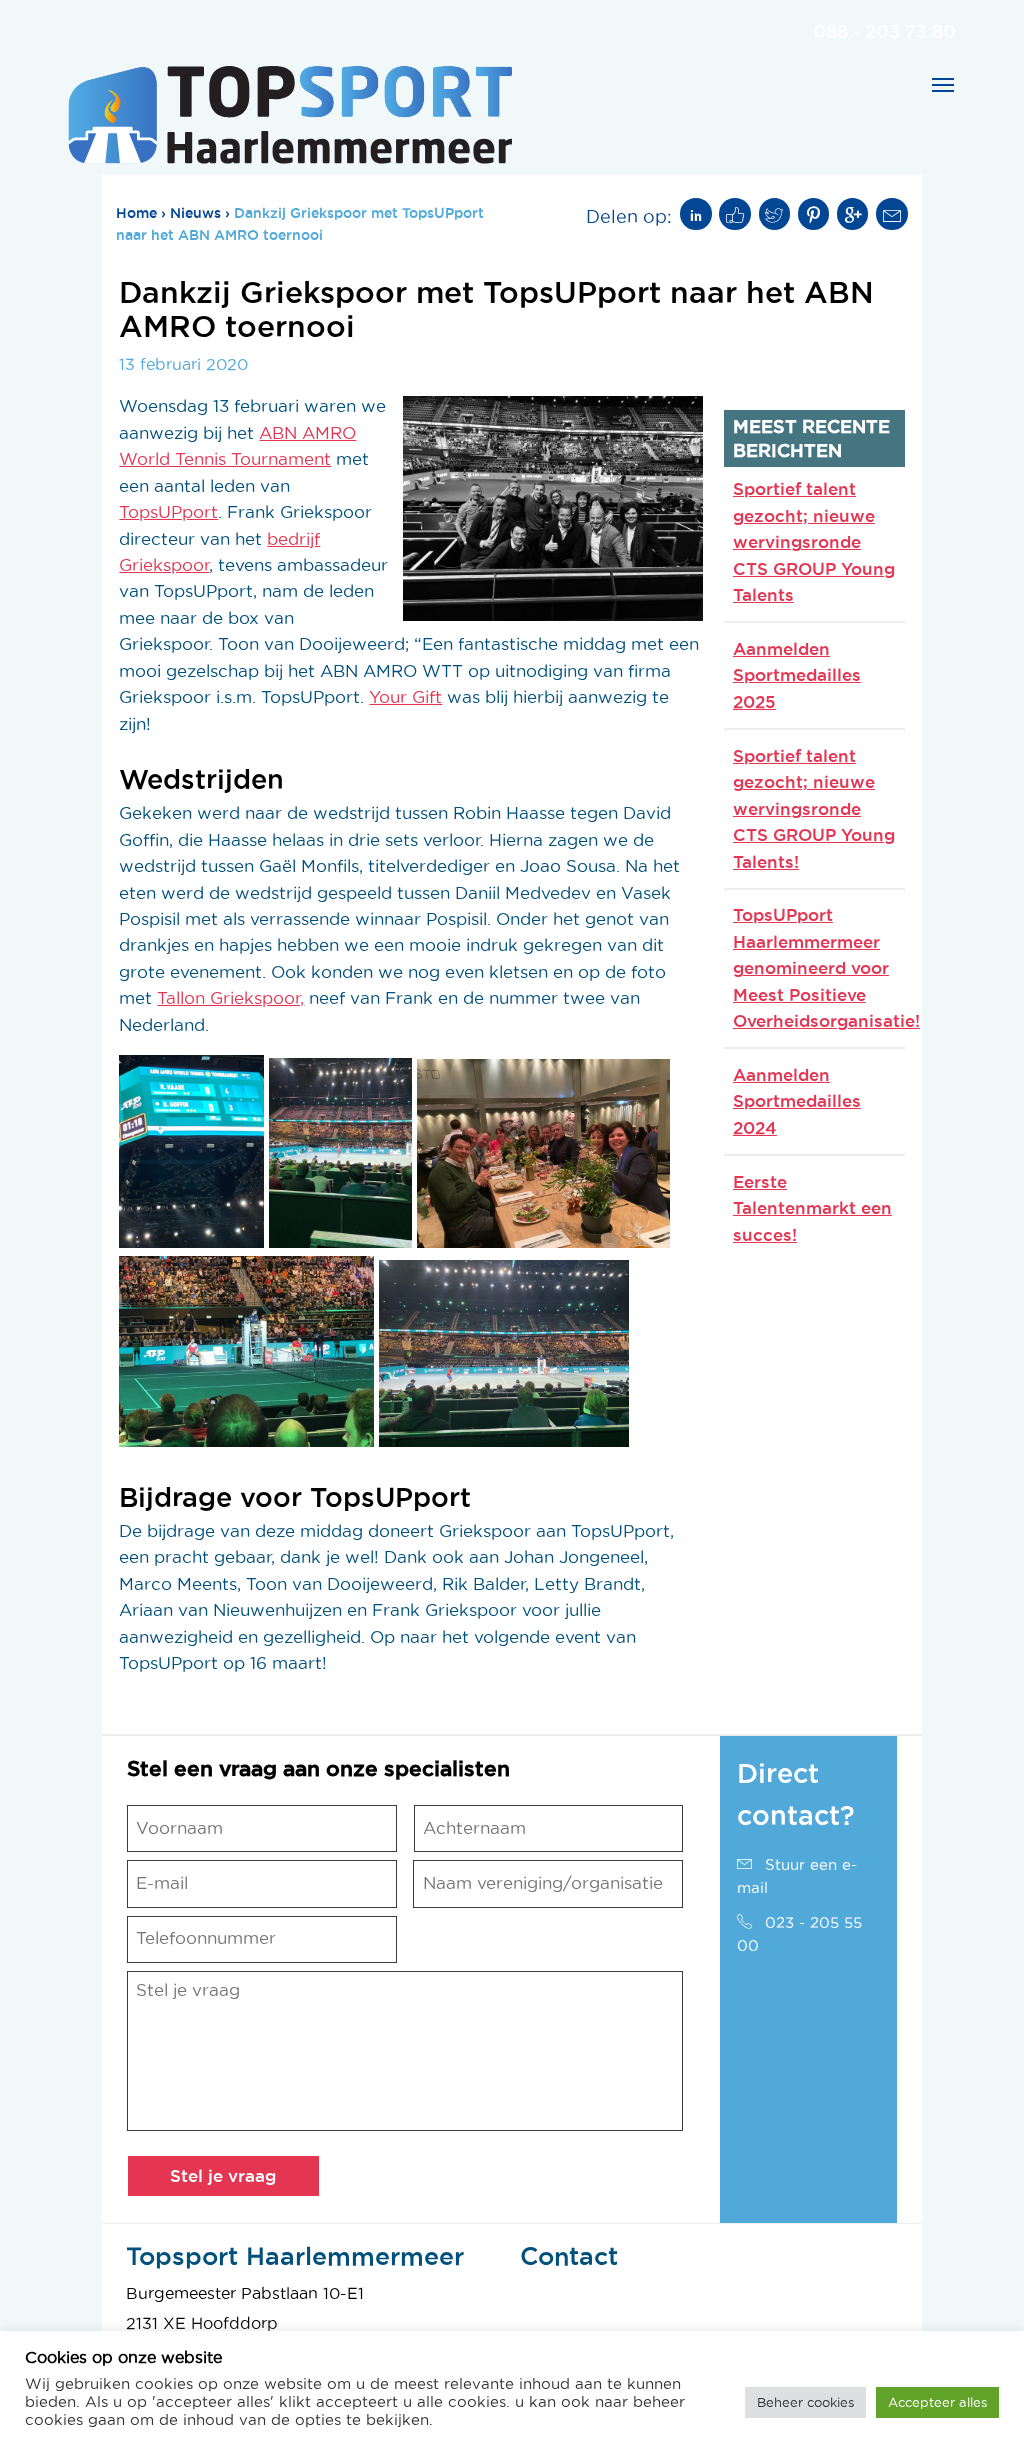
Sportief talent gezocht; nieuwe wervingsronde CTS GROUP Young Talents (814, 541)
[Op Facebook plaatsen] (735, 214)
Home (136, 213)
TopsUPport (168, 512)
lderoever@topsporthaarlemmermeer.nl (672, 2323)
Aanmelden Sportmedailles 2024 (797, 1101)
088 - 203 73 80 (884, 31)
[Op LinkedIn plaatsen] (696, 214)
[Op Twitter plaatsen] (775, 214)
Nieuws (195, 213)
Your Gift (405, 697)
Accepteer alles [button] (937, 2402)
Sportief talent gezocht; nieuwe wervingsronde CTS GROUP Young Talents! (814, 808)
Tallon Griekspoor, (230, 998)
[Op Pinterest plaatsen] (814, 214)
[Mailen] (892, 214)
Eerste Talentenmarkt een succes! (812, 1208)
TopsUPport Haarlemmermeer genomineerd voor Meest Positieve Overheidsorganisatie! (826, 967)
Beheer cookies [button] (805, 2402)
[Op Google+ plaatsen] (853, 214)
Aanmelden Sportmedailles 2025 (797, 675)
